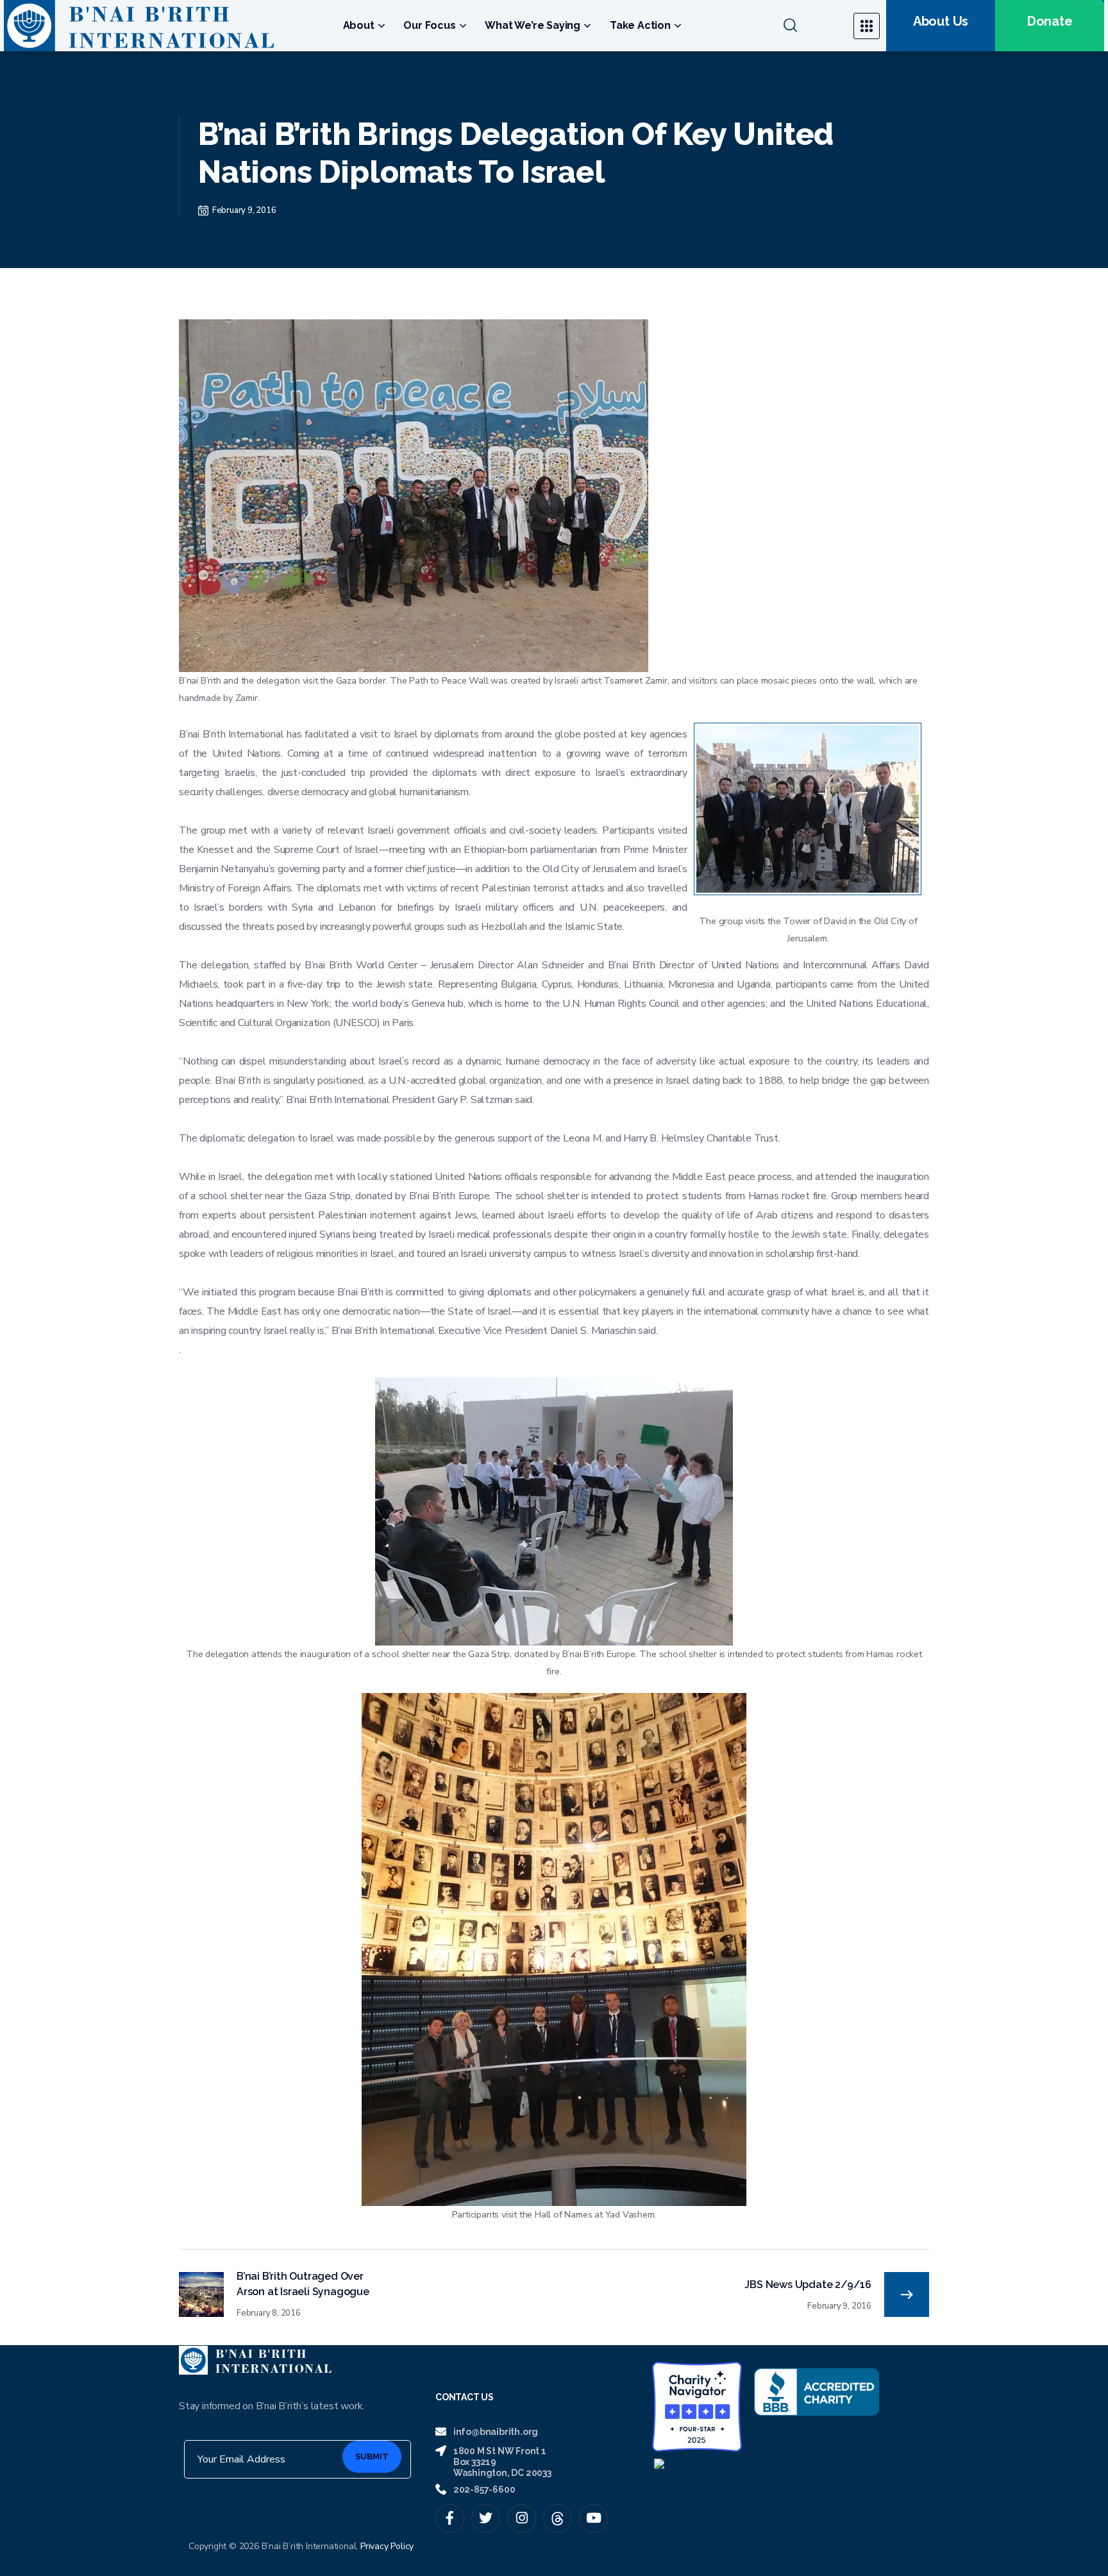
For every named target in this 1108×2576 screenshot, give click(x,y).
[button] (810, 26)
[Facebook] (450, 2519)
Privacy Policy (387, 2546)
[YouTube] (593, 2519)
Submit (372, 2456)
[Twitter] (486, 2519)
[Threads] (558, 2519)
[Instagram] (522, 2519)
